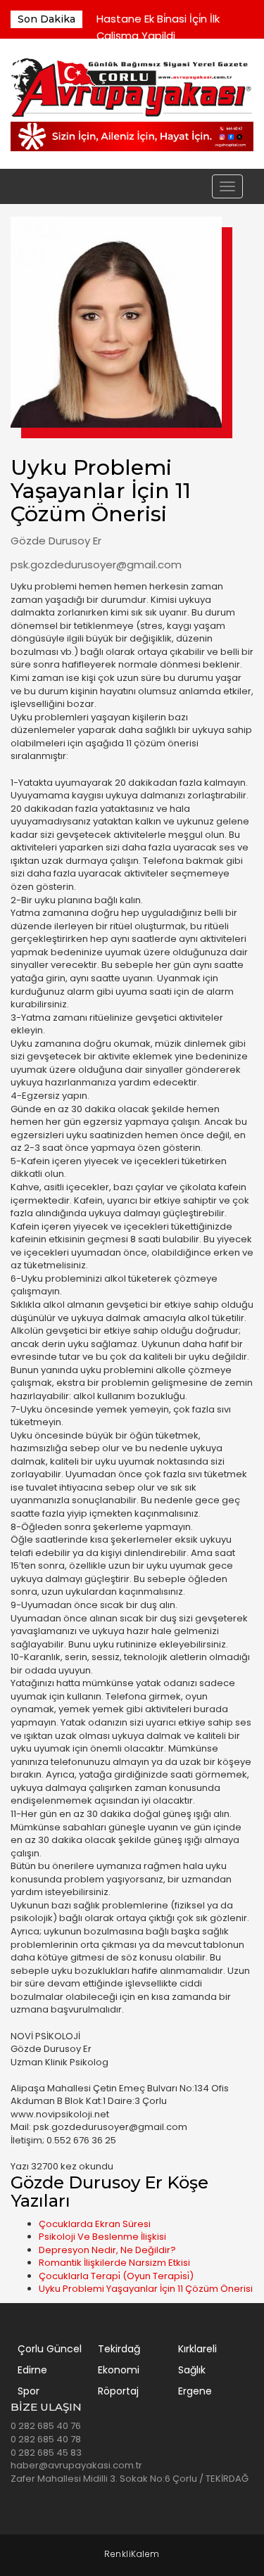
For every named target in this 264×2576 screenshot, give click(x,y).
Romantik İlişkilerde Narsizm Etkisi (114, 2263)
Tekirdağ (119, 2349)
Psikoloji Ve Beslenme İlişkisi (102, 2237)
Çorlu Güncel (50, 2349)
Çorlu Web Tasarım (132, 2555)
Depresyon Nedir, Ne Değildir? (107, 2250)
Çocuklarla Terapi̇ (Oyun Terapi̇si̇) (116, 2276)
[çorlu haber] (132, 88)
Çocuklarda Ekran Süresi (95, 2224)
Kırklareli (197, 2349)
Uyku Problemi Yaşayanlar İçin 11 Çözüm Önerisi (146, 2289)
